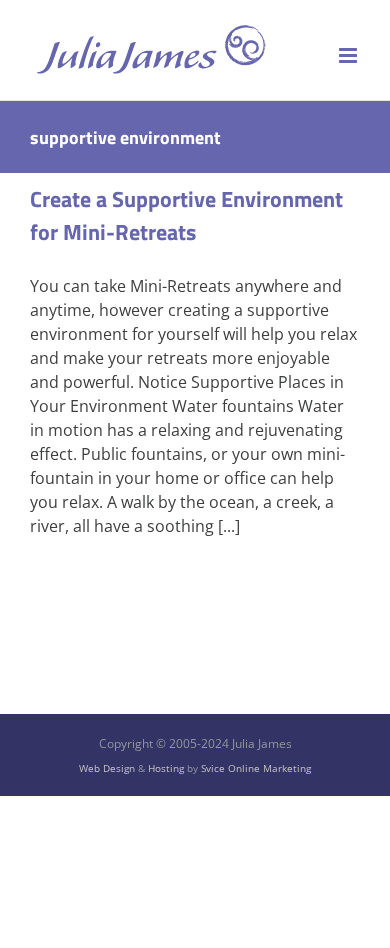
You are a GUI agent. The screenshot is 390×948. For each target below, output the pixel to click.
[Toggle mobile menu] (349, 55)
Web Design (107, 768)
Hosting (166, 768)
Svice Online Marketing (256, 768)
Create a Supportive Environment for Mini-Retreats (186, 215)
